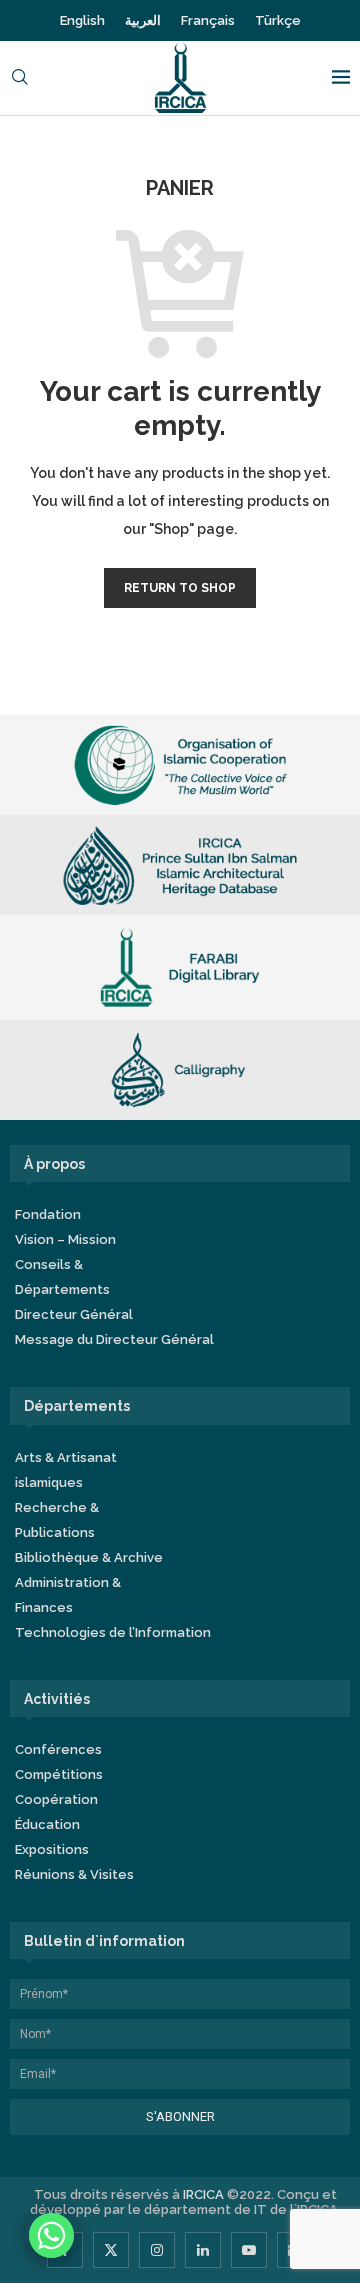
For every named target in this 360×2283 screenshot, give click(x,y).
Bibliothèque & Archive (89, 1557)
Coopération (56, 1799)
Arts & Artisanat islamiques (66, 1470)
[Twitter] (111, 2250)
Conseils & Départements (62, 1277)
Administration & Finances (68, 1595)
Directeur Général (74, 1314)
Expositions (52, 1849)
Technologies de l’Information (113, 1632)
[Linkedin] (203, 2250)
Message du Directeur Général (114, 1339)
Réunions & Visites (74, 1874)
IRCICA (203, 2194)
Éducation (47, 1824)
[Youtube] (249, 2250)
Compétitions (59, 1774)
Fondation (48, 1214)
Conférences (58, 1749)
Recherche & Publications (57, 1520)
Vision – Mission (65, 1239)
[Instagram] (157, 2250)
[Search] (20, 78)
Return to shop (180, 588)
